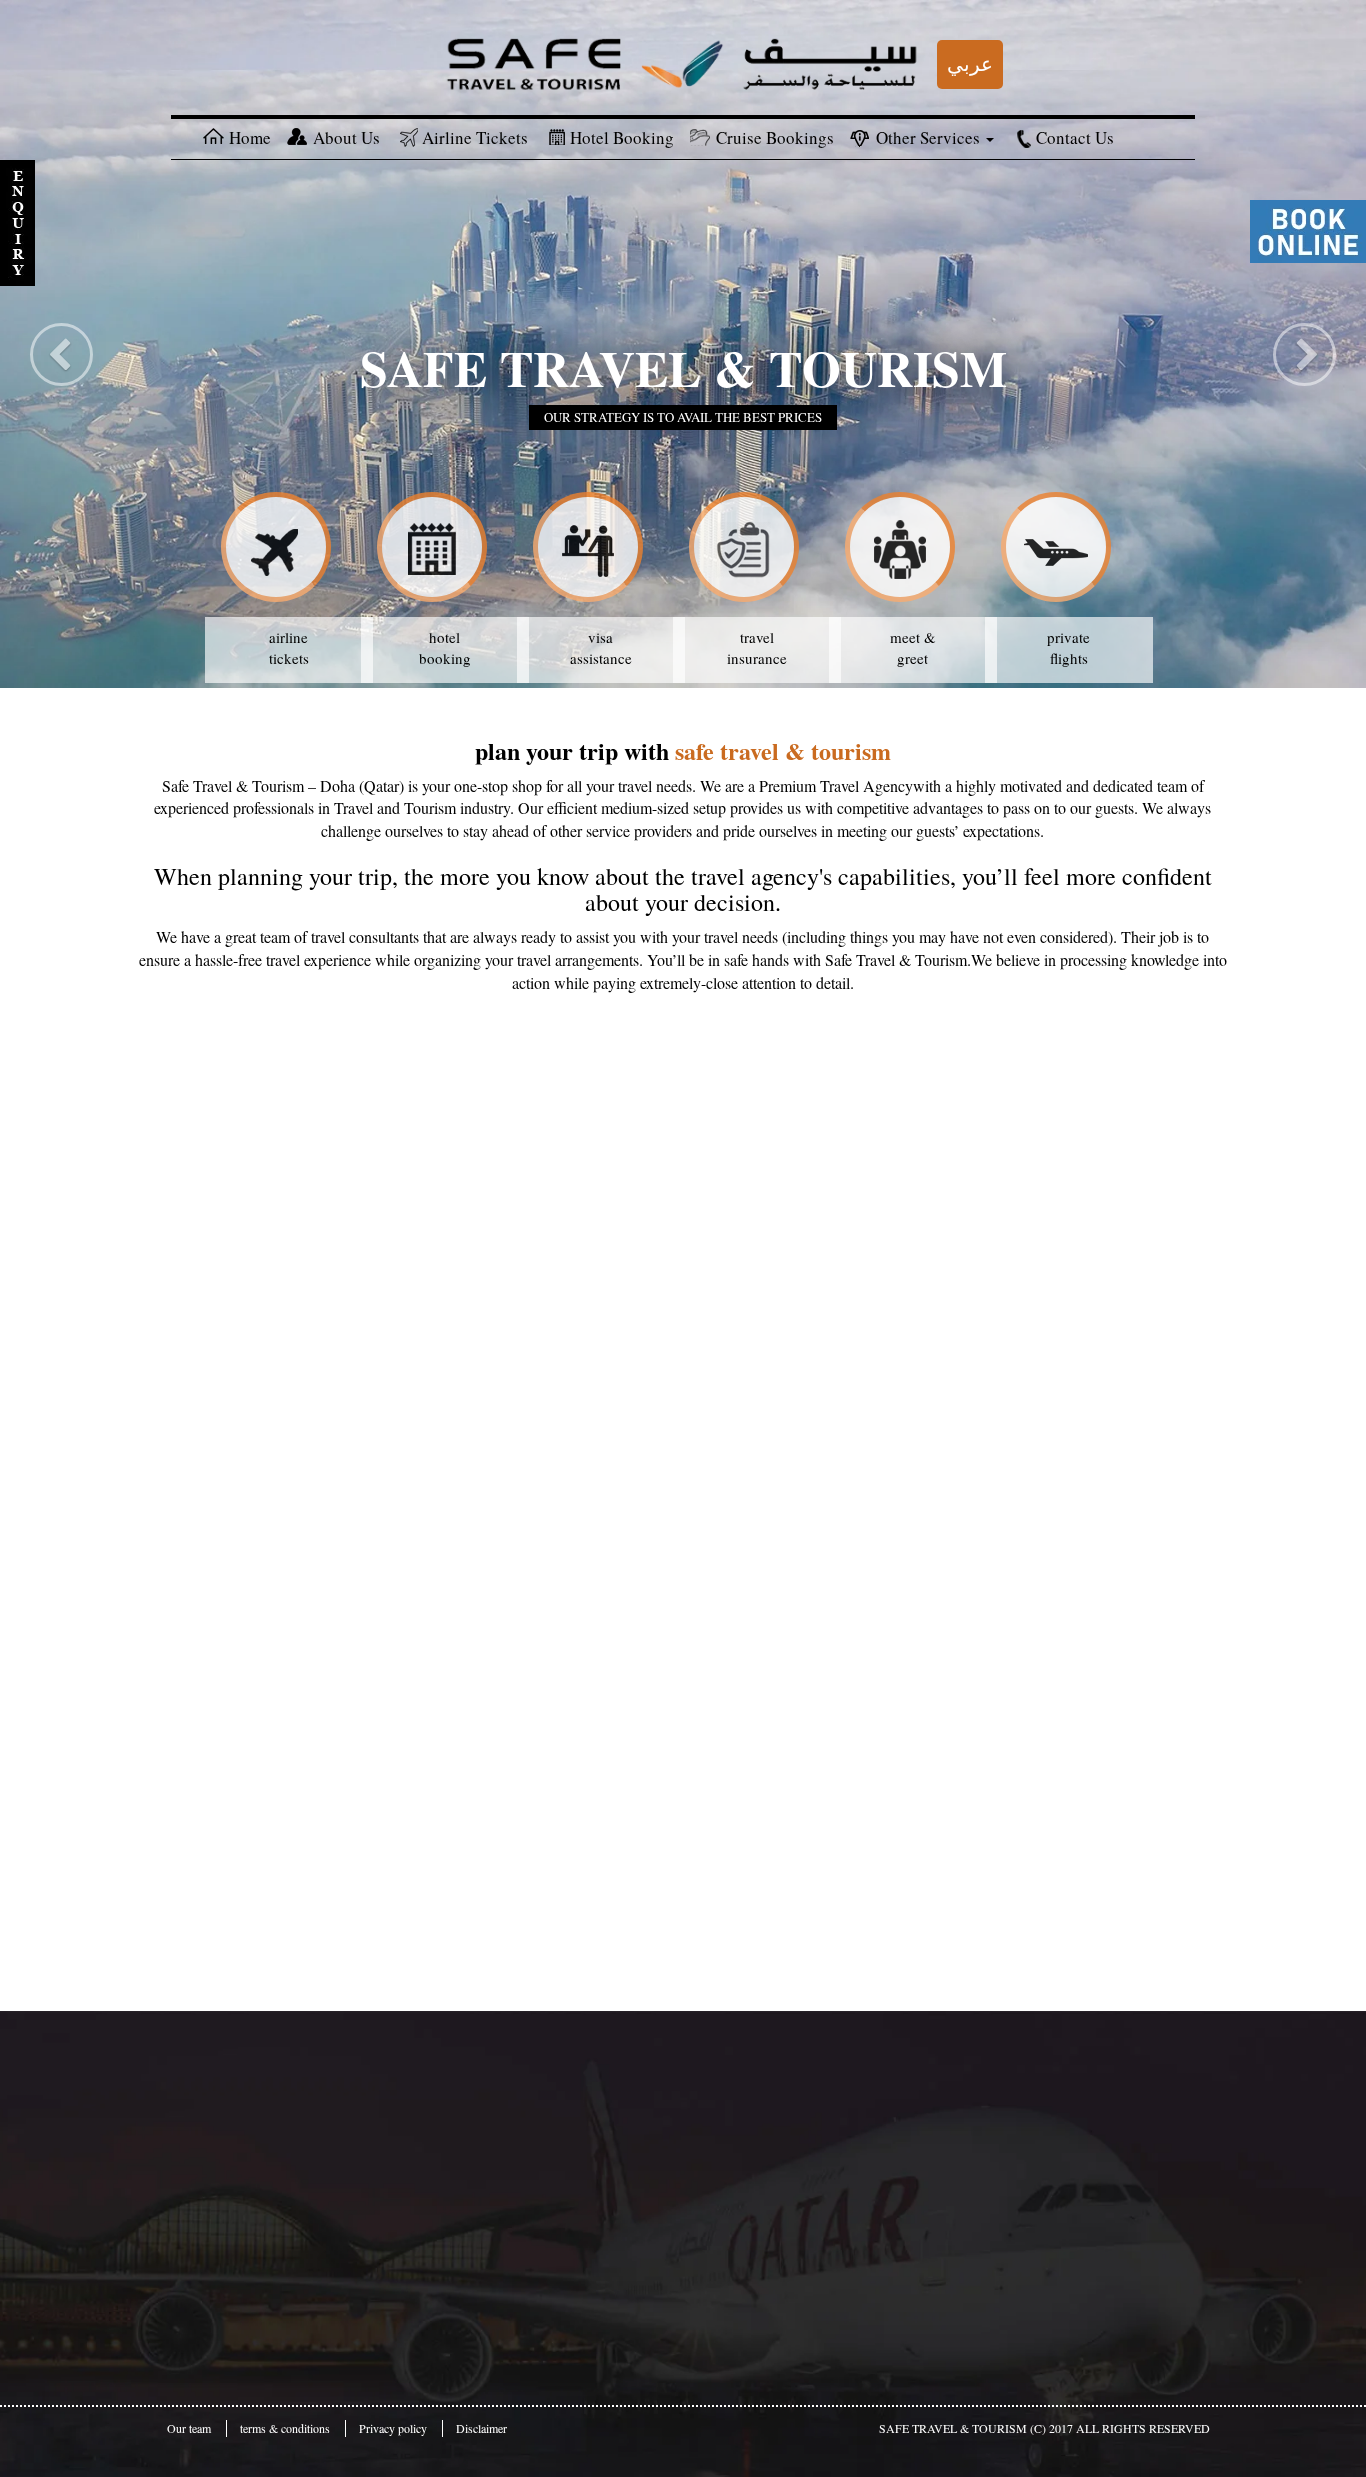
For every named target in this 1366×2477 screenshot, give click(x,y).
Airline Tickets (475, 137)
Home (250, 137)
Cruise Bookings (775, 137)
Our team (189, 2428)
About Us (346, 137)
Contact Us (1075, 137)
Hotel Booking (622, 137)
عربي (970, 63)
